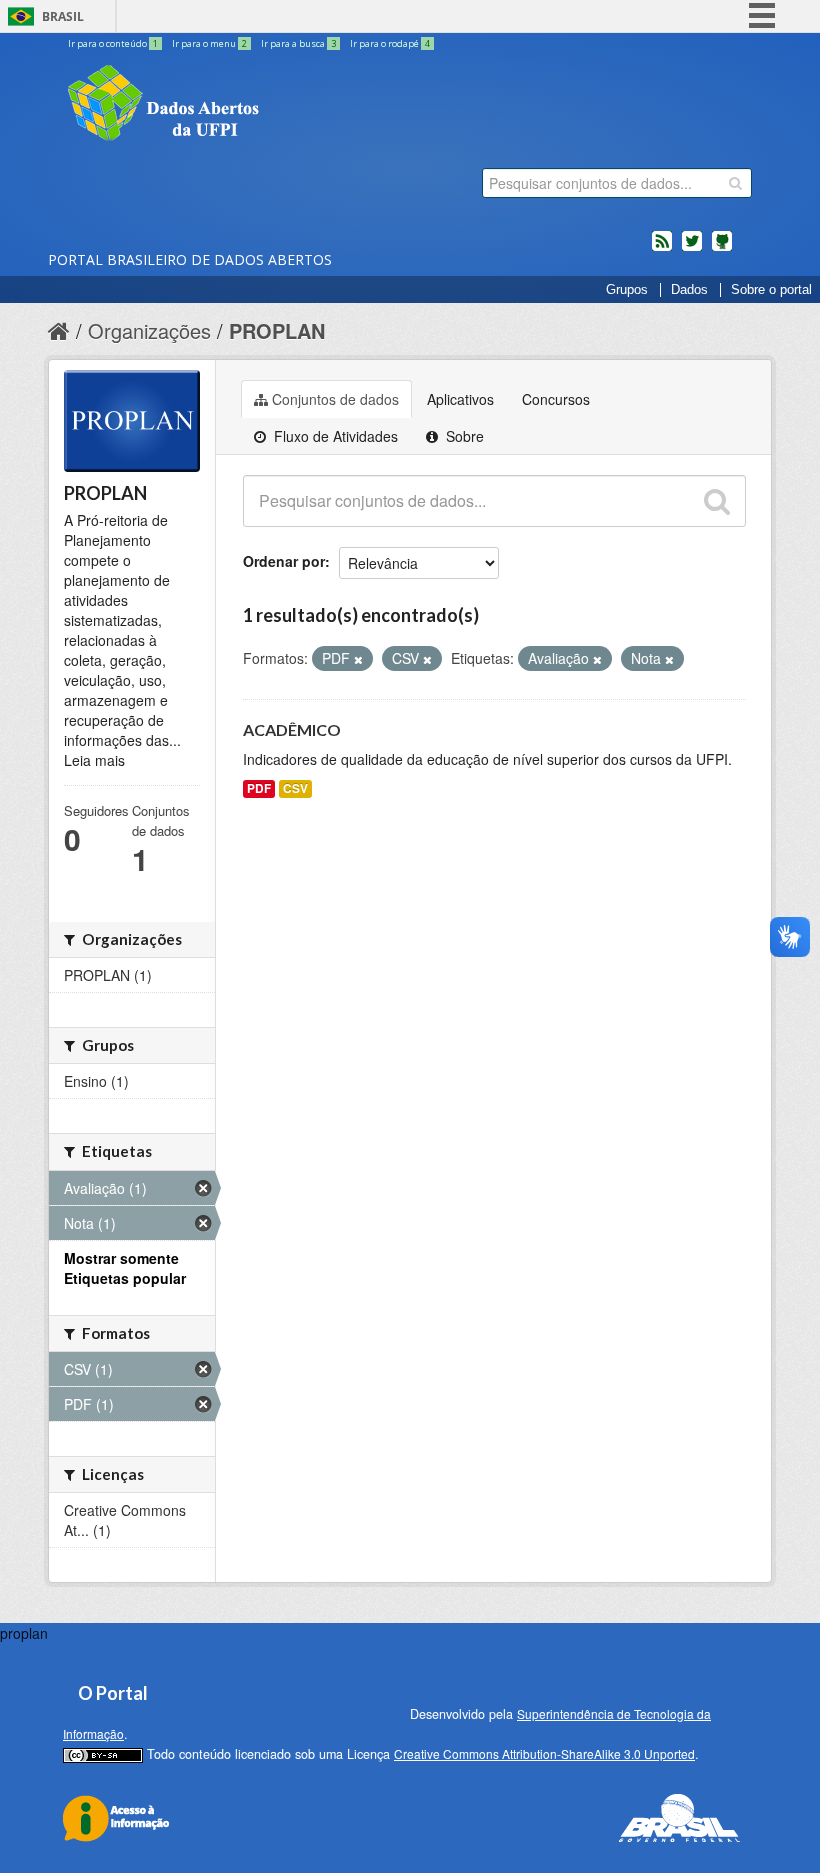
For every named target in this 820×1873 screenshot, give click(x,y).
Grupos (627, 290)
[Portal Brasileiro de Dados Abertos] (283, 105)
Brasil (63, 16)
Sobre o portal (771, 290)
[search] (735, 183)
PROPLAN (277, 330)
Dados (689, 290)
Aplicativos (460, 399)
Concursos (556, 399)
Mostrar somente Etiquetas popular (125, 1268)
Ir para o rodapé (390, 43)
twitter (692, 249)
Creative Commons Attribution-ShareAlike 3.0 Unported (544, 1753)
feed (662, 249)
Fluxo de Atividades (334, 436)
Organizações (149, 330)
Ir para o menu (209, 43)
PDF (259, 788)
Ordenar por (284, 561)
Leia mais (94, 760)
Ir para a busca (298, 43)
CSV (295, 788)
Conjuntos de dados (335, 399)
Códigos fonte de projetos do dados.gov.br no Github (722, 249)
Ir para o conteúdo (113, 43)
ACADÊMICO (292, 729)
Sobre (463, 436)
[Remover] (358, 659)
